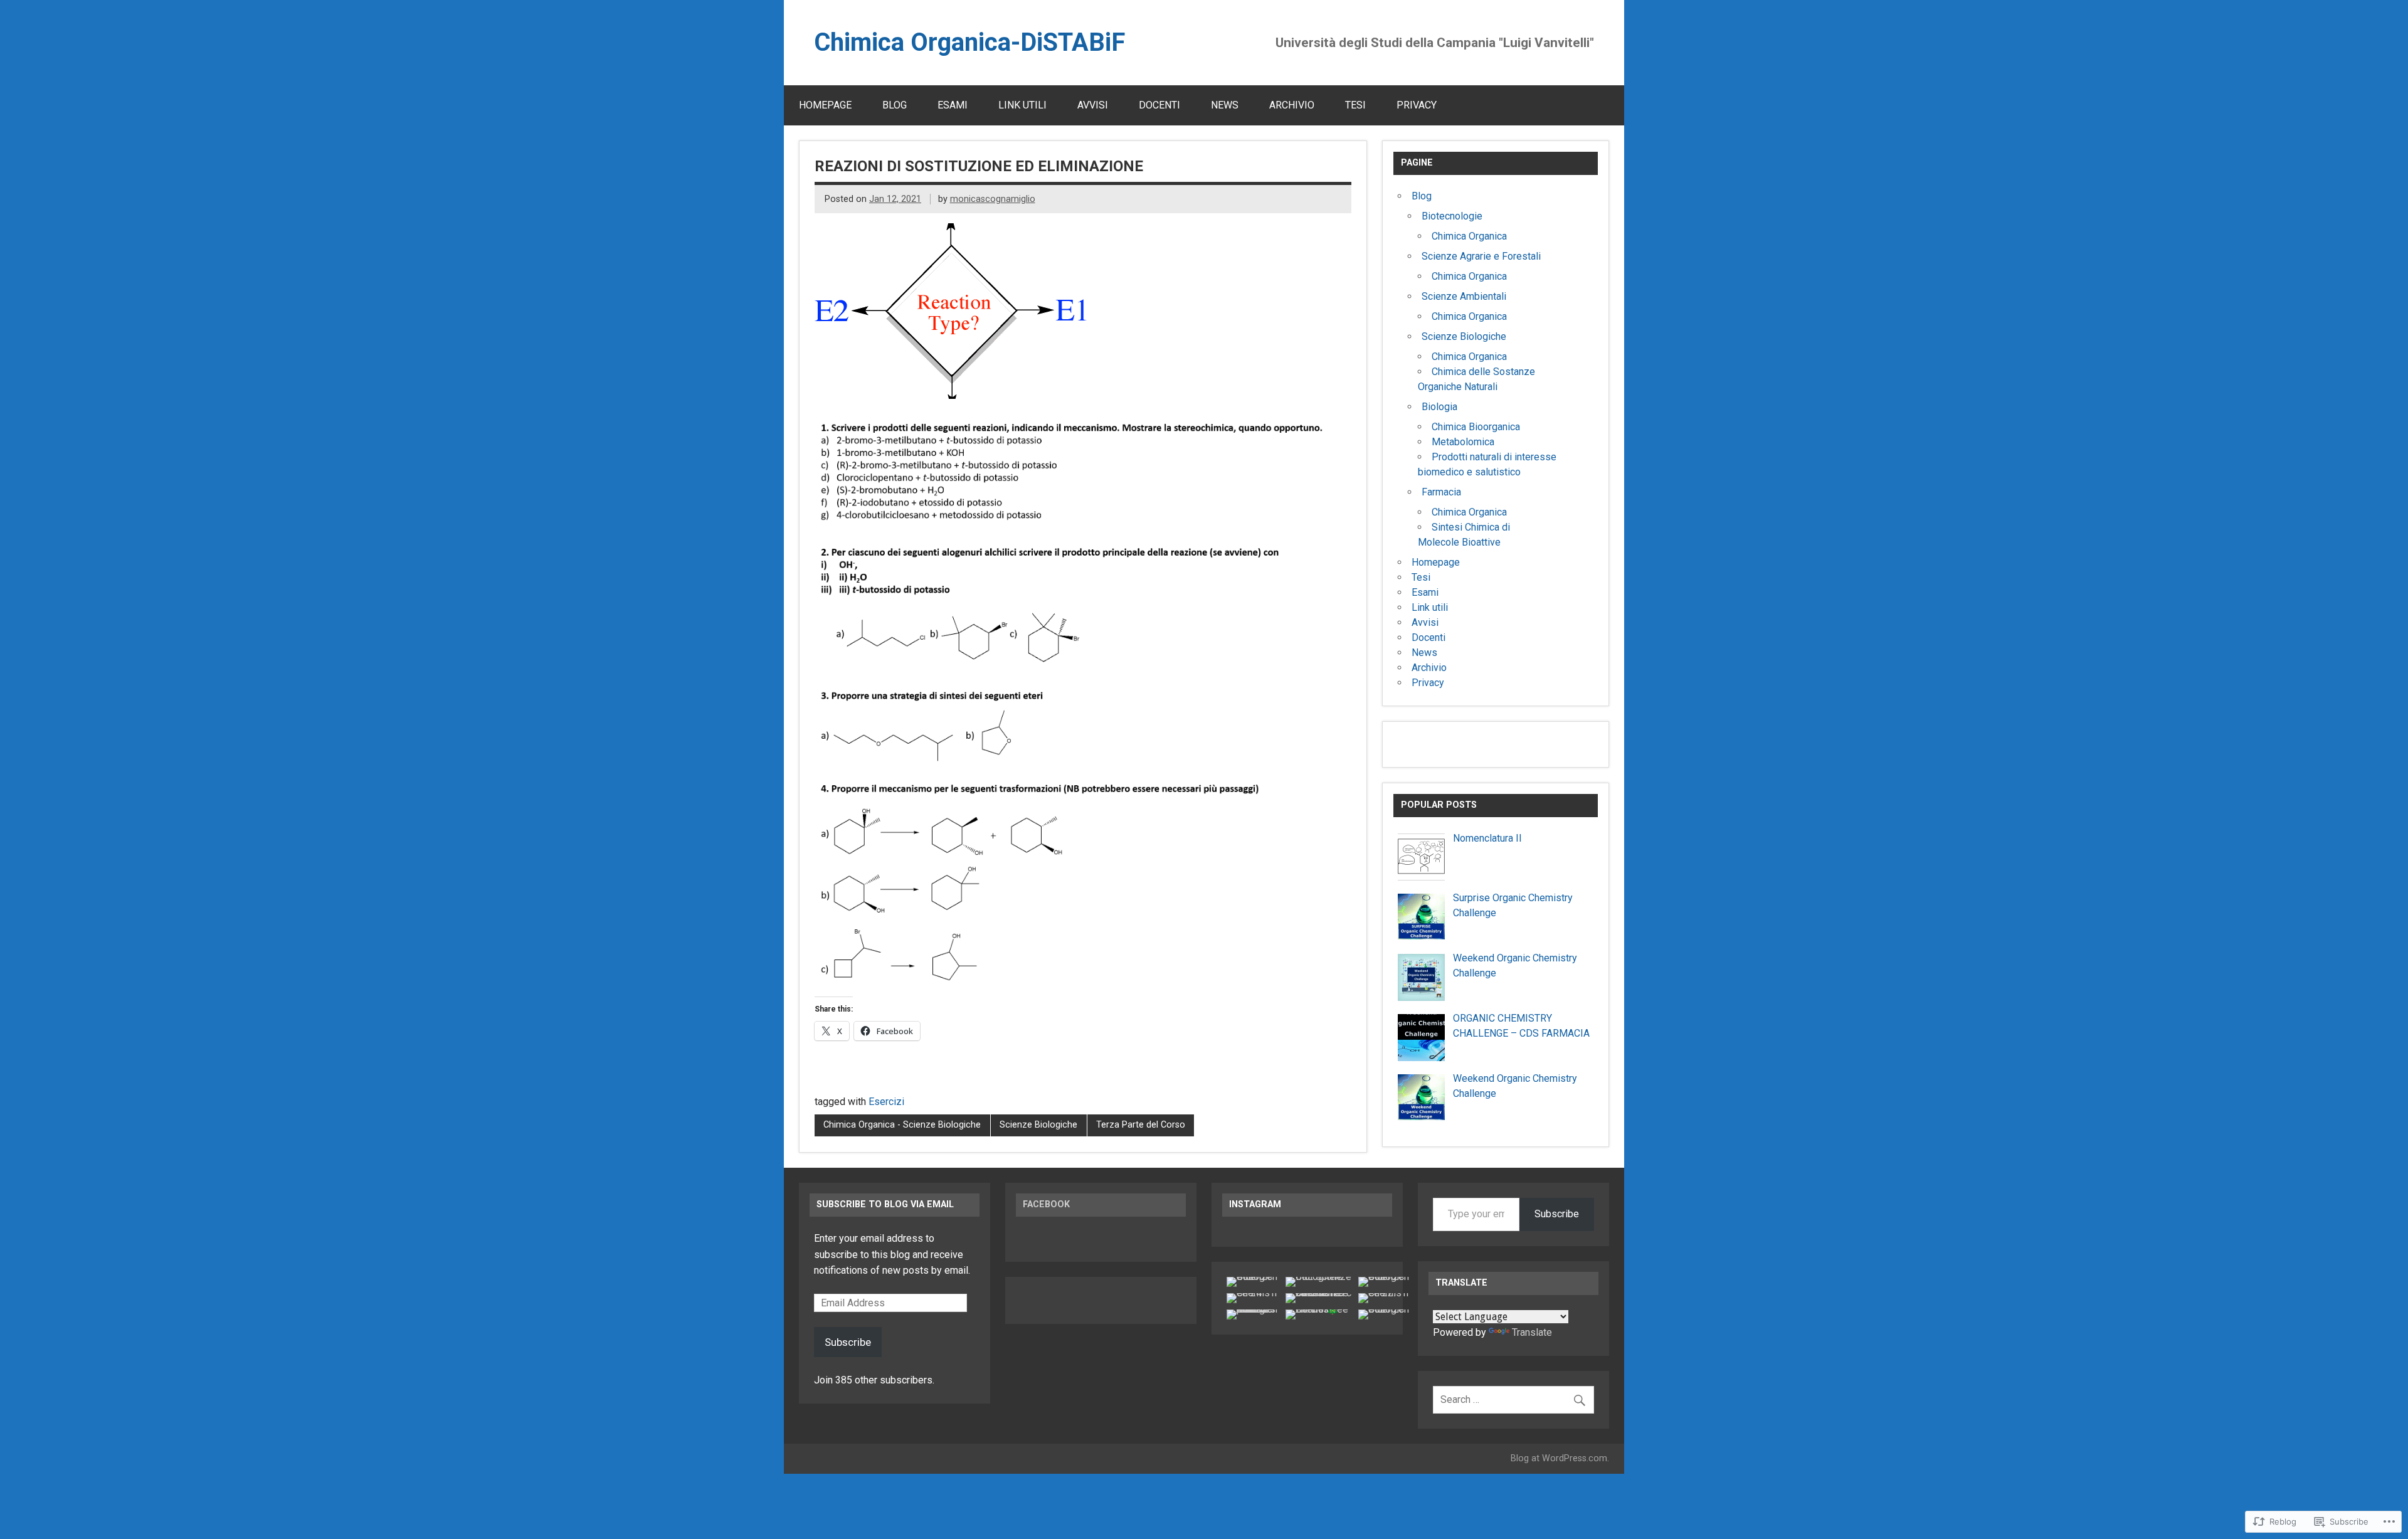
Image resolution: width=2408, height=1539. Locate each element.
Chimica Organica (1469, 236)
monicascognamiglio (993, 199)
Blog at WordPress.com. (1560, 1458)
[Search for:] (1513, 1399)
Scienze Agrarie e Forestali (1481, 256)
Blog (895, 105)
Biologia (1439, 407)
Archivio (1292, 105)
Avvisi (1093, 105)
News (1225, 105)
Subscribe (848, 1342)
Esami (953, 105)
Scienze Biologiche (1038, 1125)
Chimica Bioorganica (1476, 427)
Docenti (1159, 105)
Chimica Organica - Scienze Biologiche (902, 1125)
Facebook (1046, 1204)
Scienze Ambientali (1464, 296)
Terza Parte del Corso (1141, 1125)
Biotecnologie (1452, 216)
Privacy (1417, 105)
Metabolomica (1463, 442)
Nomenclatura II (1487, 838)
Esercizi (886, 1102)
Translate (1532, 1332)
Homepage (825, 105)
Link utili (1022, 105)
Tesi (1355, 105)
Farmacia (1441, 492)
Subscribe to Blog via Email (885, 1204)
